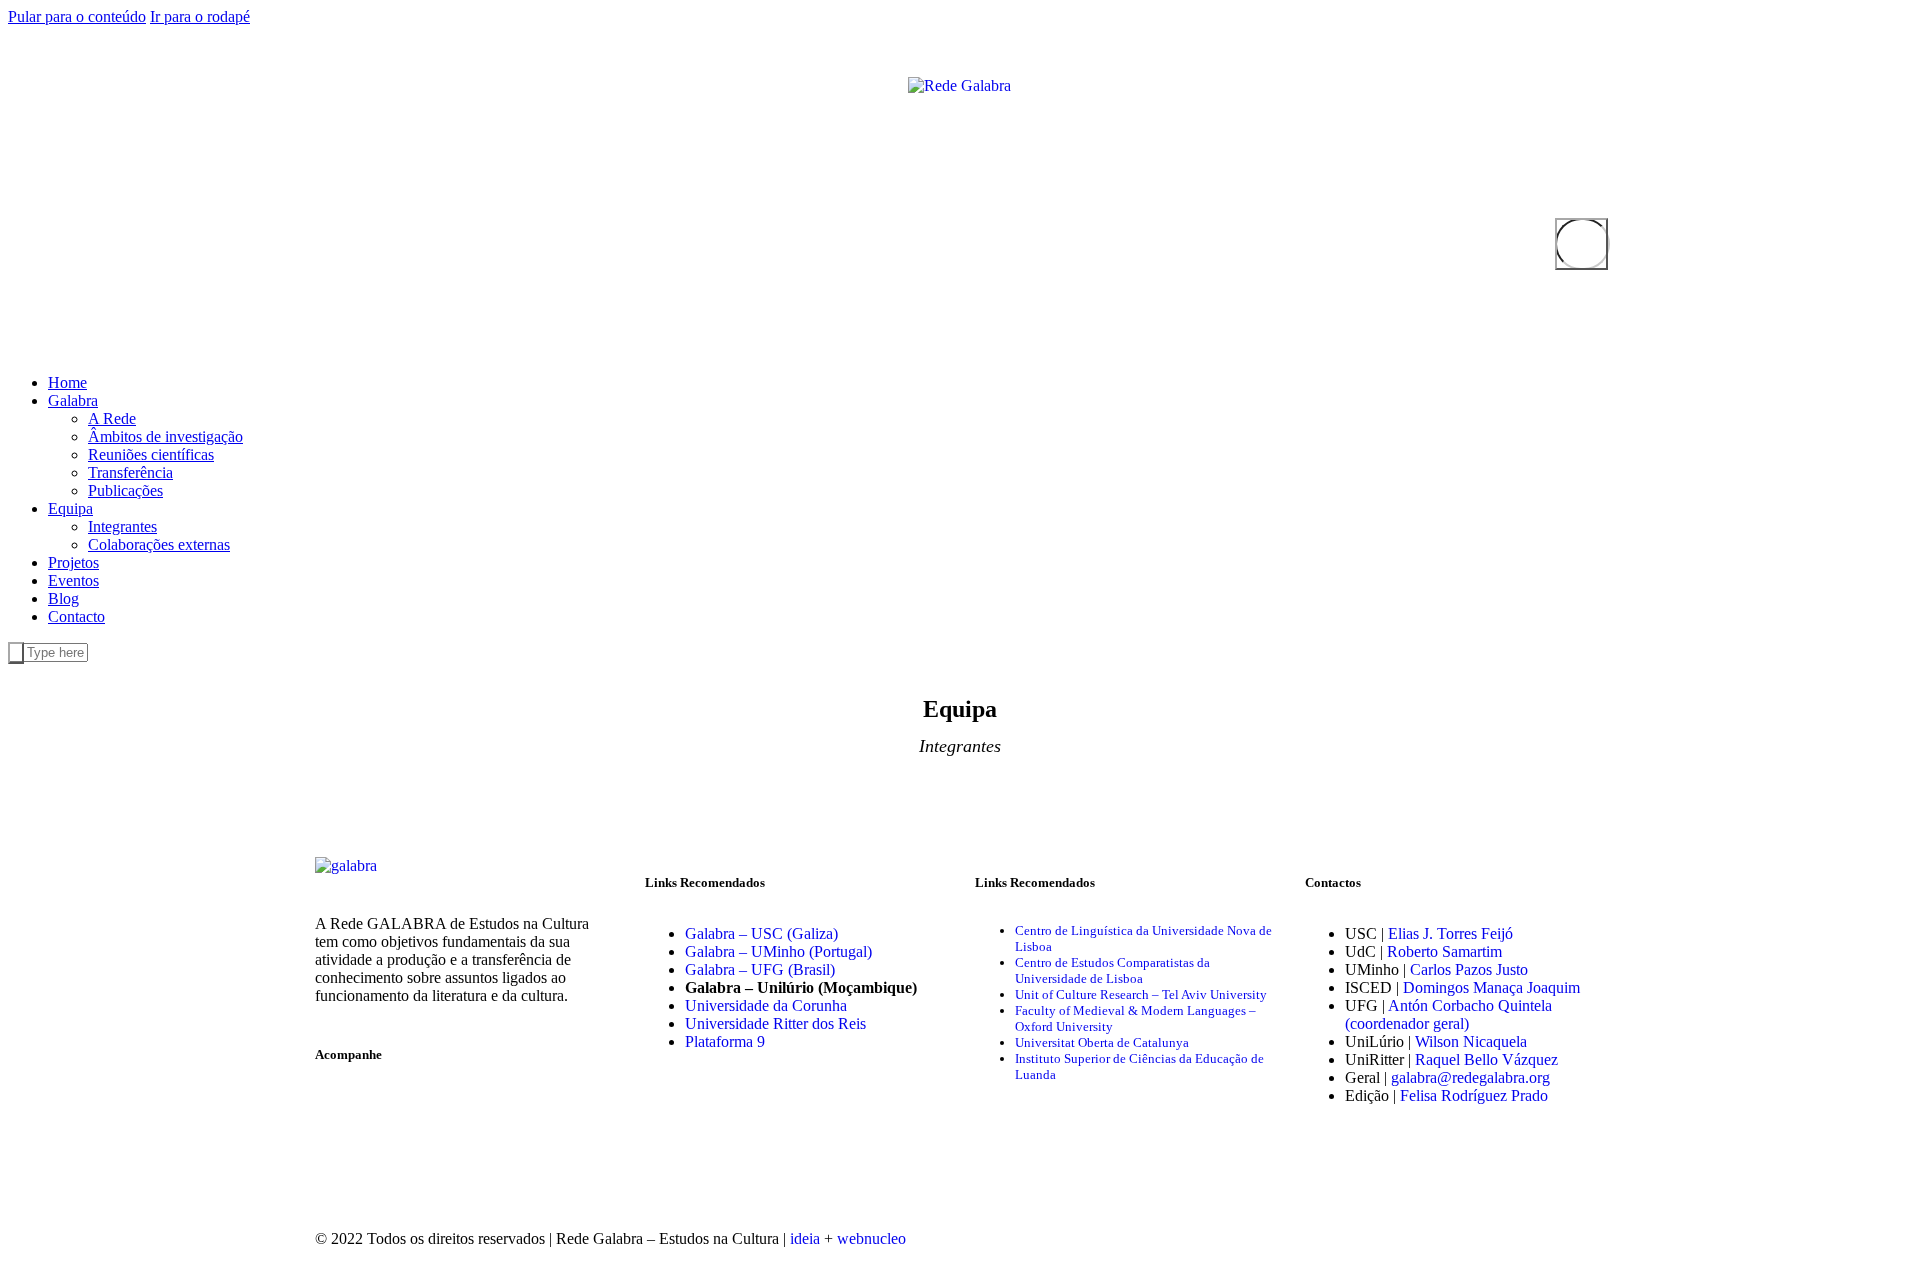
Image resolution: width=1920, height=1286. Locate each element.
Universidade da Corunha (766, 1005)
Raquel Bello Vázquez (1486, 1059)
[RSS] (380, 84)
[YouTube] (348, 84)
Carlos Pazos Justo (1469, 969)
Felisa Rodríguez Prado (1474, 1095)
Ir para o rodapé (200, 16)
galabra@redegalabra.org (1470, 1077)
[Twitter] (332, 84)
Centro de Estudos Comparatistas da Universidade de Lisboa (1112, 970)
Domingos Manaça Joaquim (1491, 987)
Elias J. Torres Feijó (1450, 933)
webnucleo (871, 1238)
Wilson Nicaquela (1471, 1041)
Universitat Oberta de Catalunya (1102, 1042)
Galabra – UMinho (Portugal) (778, 951)
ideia (805, 1238)
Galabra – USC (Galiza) (761, 933)
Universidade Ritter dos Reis (775, 1023)
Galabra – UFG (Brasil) (760, 969)
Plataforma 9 (725, 1041)
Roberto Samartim (1444, 951)
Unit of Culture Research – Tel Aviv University (1141, 994)
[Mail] (364, 84)
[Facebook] (316, 84)
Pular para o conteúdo (77, 16)
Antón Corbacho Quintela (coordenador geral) (1448, 1014)
